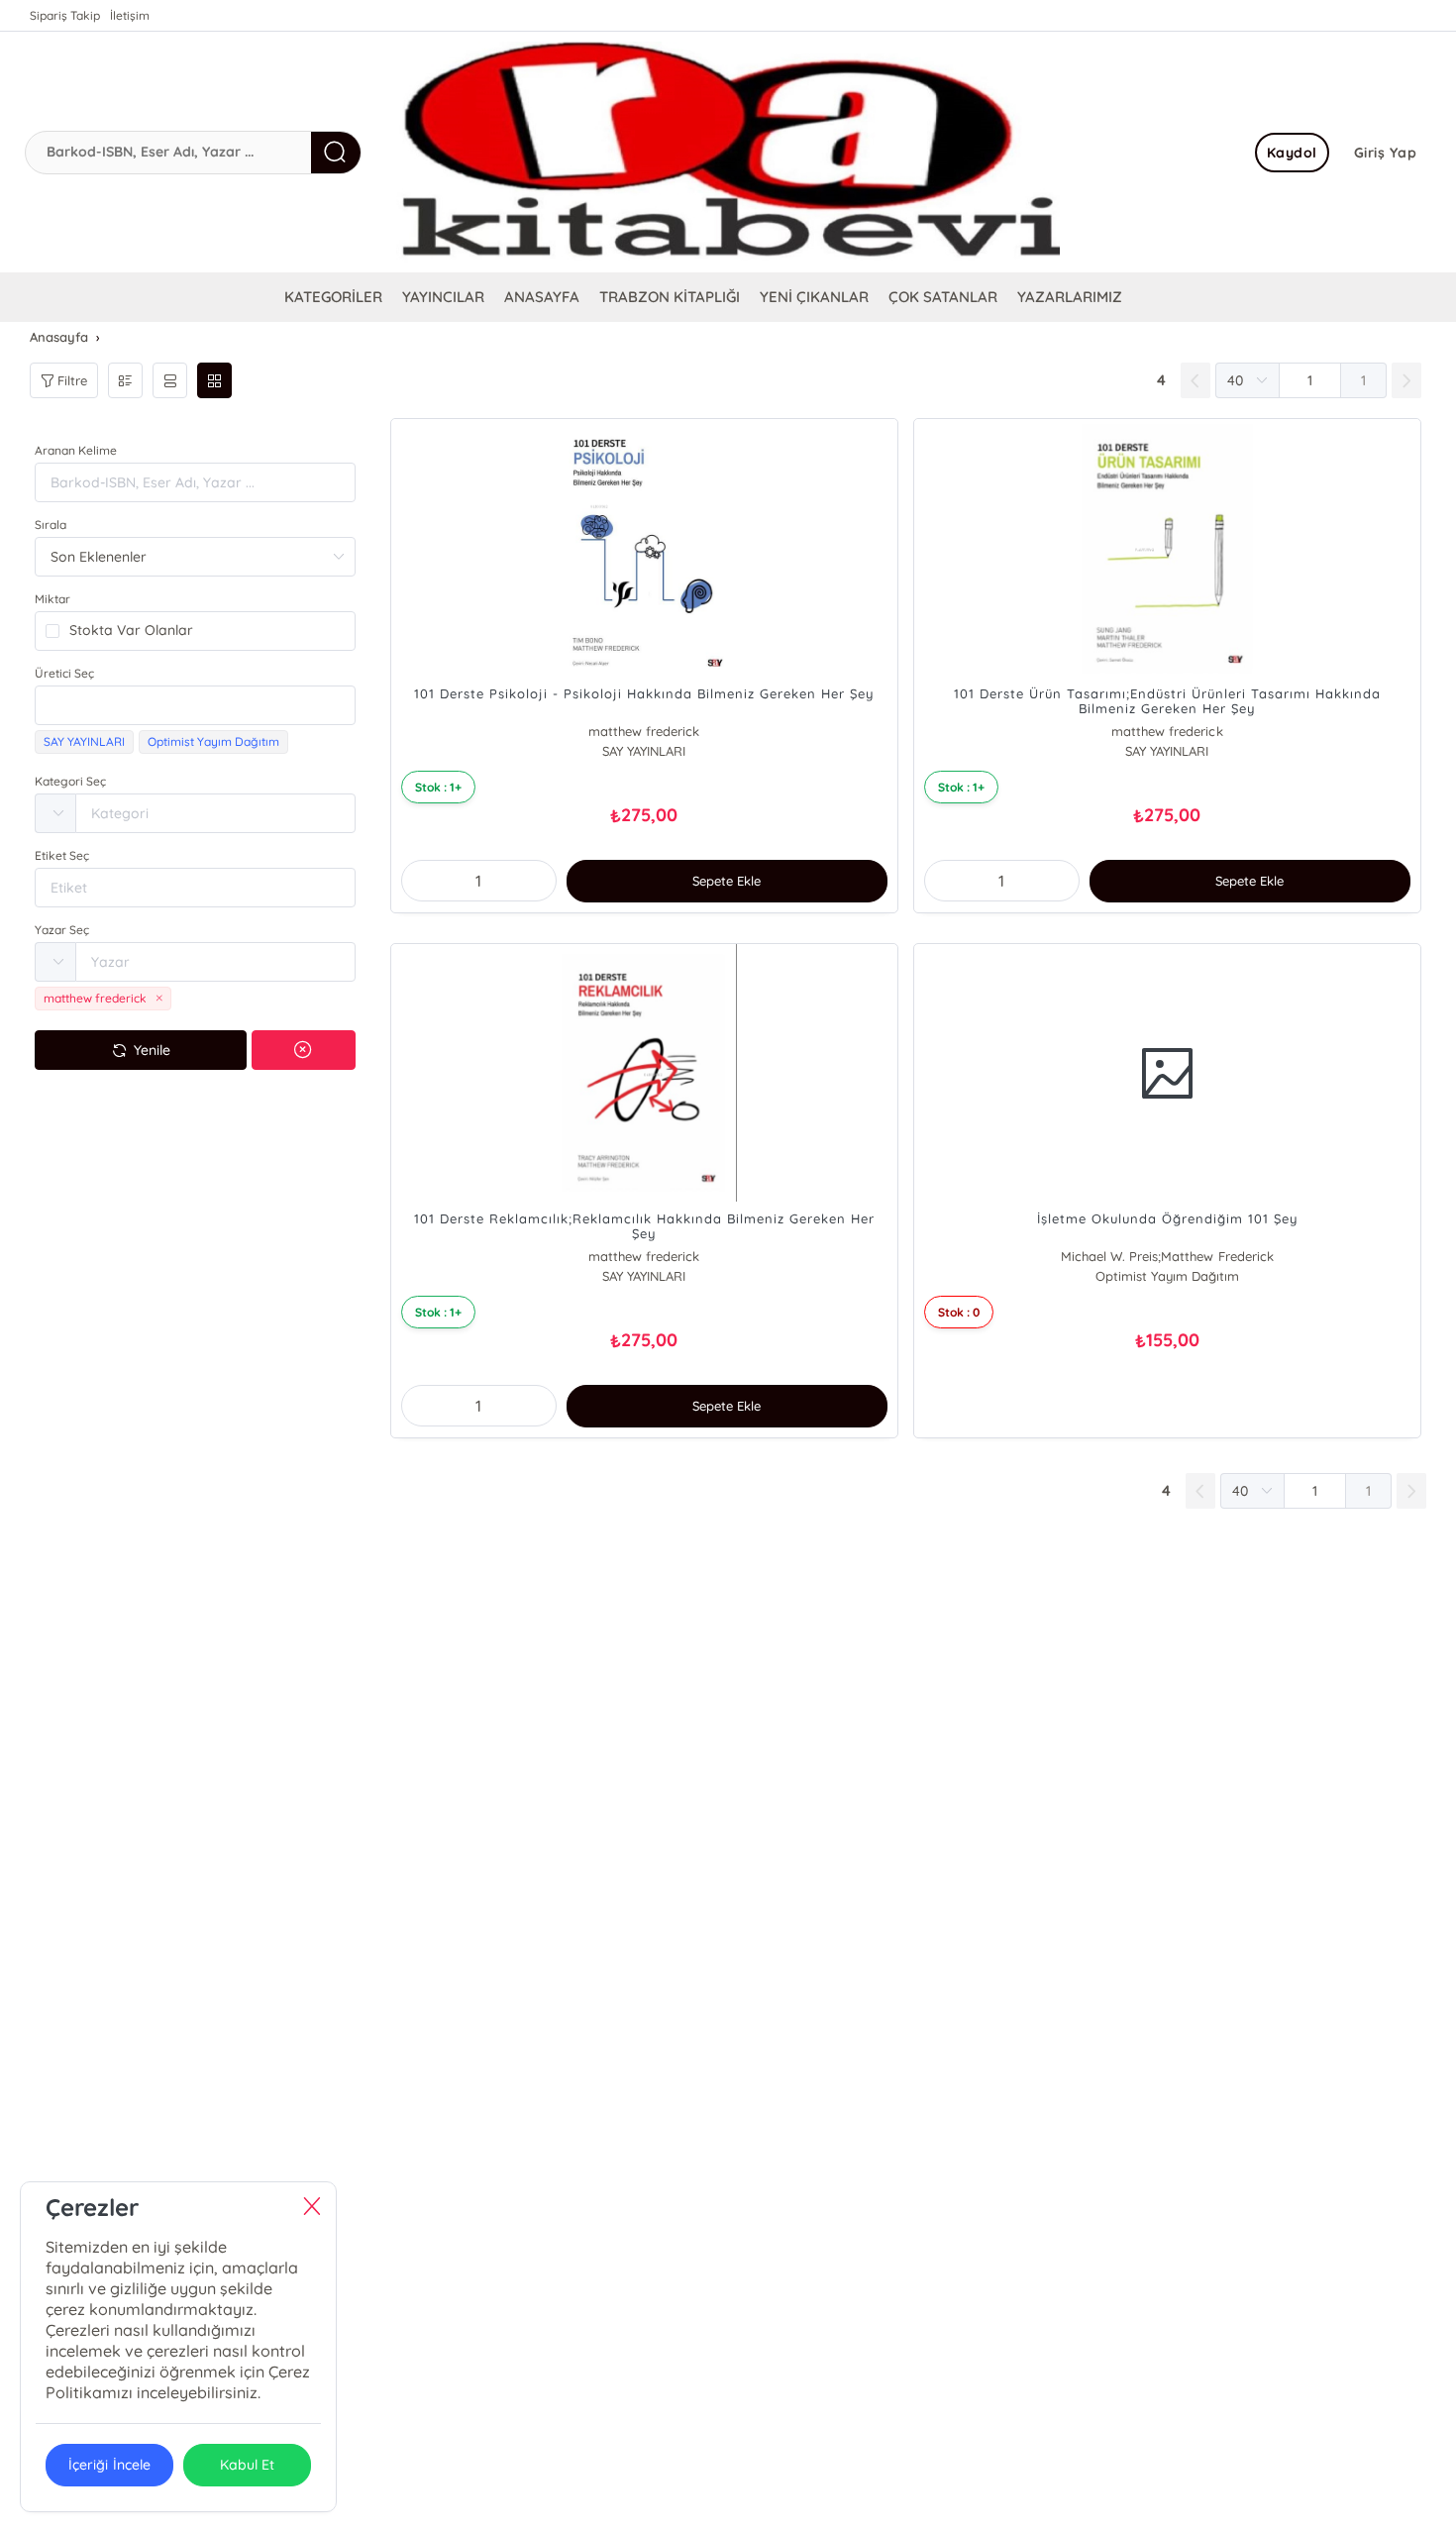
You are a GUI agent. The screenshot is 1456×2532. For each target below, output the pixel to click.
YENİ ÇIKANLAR (814, 297)
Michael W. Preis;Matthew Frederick (1167, 1256)
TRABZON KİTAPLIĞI (670, 297)
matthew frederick (644, 731)
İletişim (130, 15)
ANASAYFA (542, 297)
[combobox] (195, 705)
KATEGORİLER (333, 297)
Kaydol (1292, 153)
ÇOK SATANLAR (943, 297)
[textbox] (195, 705)
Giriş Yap (1386, 153)
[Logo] (728, 152)
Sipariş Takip (65, 15)
